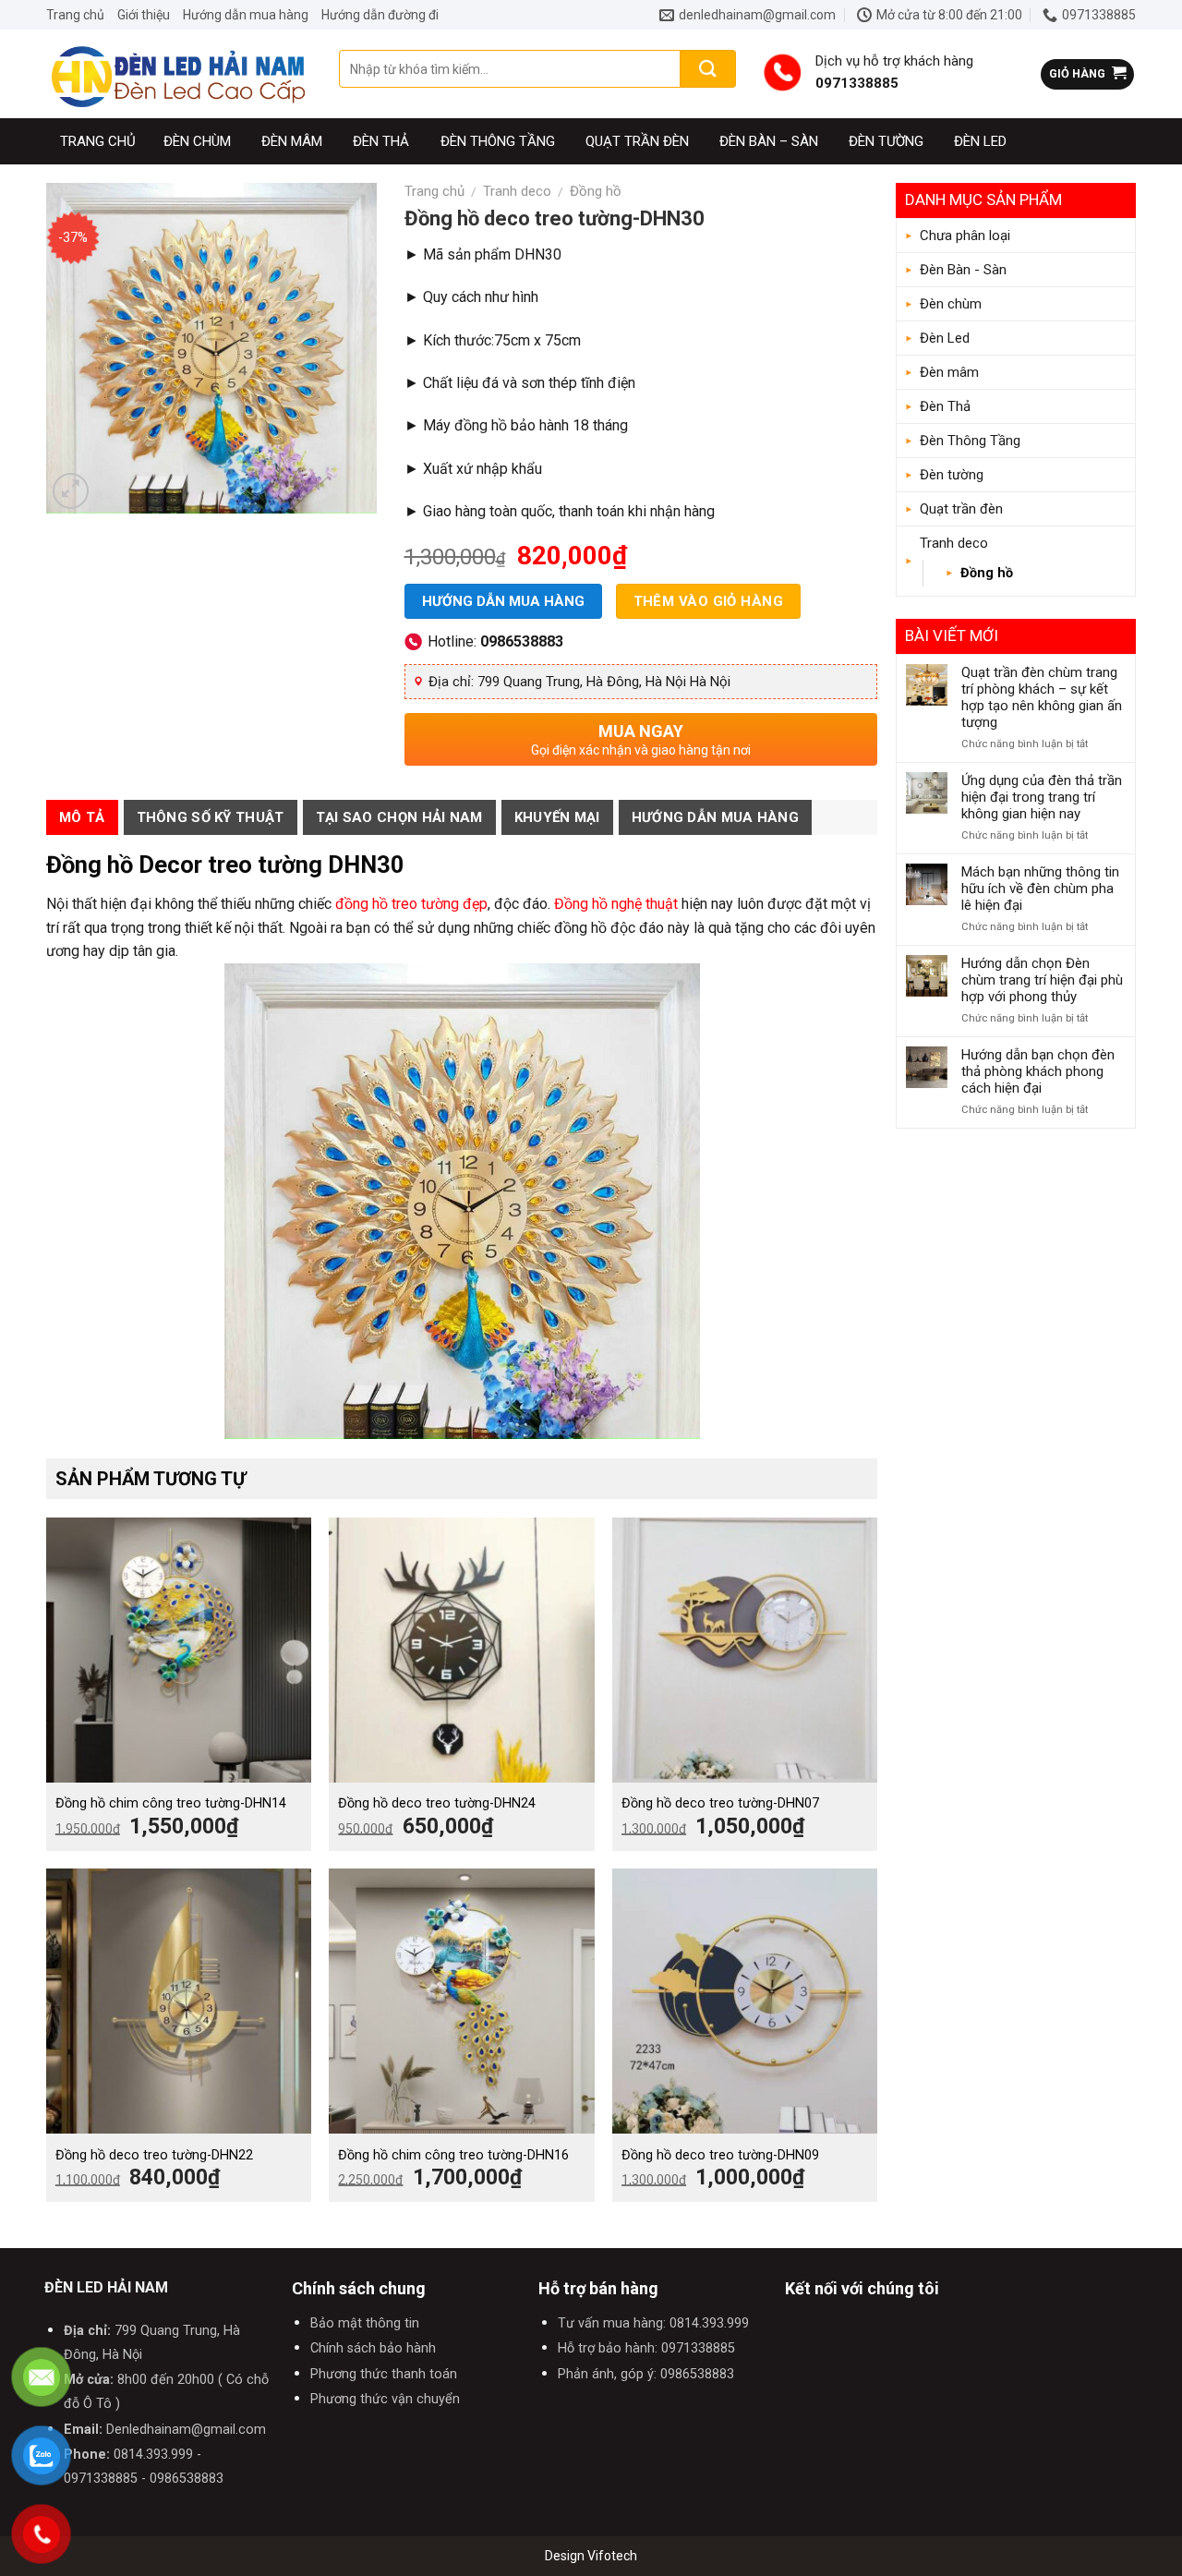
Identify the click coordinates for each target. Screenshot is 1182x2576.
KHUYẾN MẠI (557, 817)
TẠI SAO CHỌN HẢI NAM (399, 817)
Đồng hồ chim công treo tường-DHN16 (453, 2155)
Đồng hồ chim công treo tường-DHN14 (171, 1803)
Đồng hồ (987, 573)
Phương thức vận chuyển (385, 2399)
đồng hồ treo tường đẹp (410, 904)
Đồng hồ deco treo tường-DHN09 (720, 2155)
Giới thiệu (144, 15)
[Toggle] (1118, 270)
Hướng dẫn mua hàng (246, 15)
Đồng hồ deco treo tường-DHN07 (720, 1803)
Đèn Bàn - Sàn (963, 270)
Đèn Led (980, 141)
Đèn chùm (197, 141)
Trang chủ (75, 15)
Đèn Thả (381, 141)
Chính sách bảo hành (373, 2348)
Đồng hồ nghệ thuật (616, 904)
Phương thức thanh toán (384, 2374)
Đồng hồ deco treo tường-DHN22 (154, 2155)
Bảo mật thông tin (365, 2323)
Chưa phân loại (965, 236)
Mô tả (82, 817)
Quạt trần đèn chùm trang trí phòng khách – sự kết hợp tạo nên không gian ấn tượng (1042, 697)
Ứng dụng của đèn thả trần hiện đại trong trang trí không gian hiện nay (1042, 797)
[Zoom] (71, 491)
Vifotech (612, 2556)
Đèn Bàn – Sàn (769, 141)
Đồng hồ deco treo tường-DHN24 (437, 1803)
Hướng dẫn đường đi (380, 15)
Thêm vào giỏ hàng (709, 601)
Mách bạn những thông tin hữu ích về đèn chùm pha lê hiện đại (1040, 889)
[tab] (82, 817)
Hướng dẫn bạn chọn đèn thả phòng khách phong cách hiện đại (1038, 1071)
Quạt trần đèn (637, 141)
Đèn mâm (292, 141)
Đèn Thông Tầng (498, 141)
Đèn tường (886, 141)
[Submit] (708, 69)
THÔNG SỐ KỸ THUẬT (211, 817)
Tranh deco (954, 543)
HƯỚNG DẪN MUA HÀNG (715, 817)
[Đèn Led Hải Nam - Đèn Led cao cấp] (179, 74)
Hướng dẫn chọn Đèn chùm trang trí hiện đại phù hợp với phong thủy (1042, 980)
